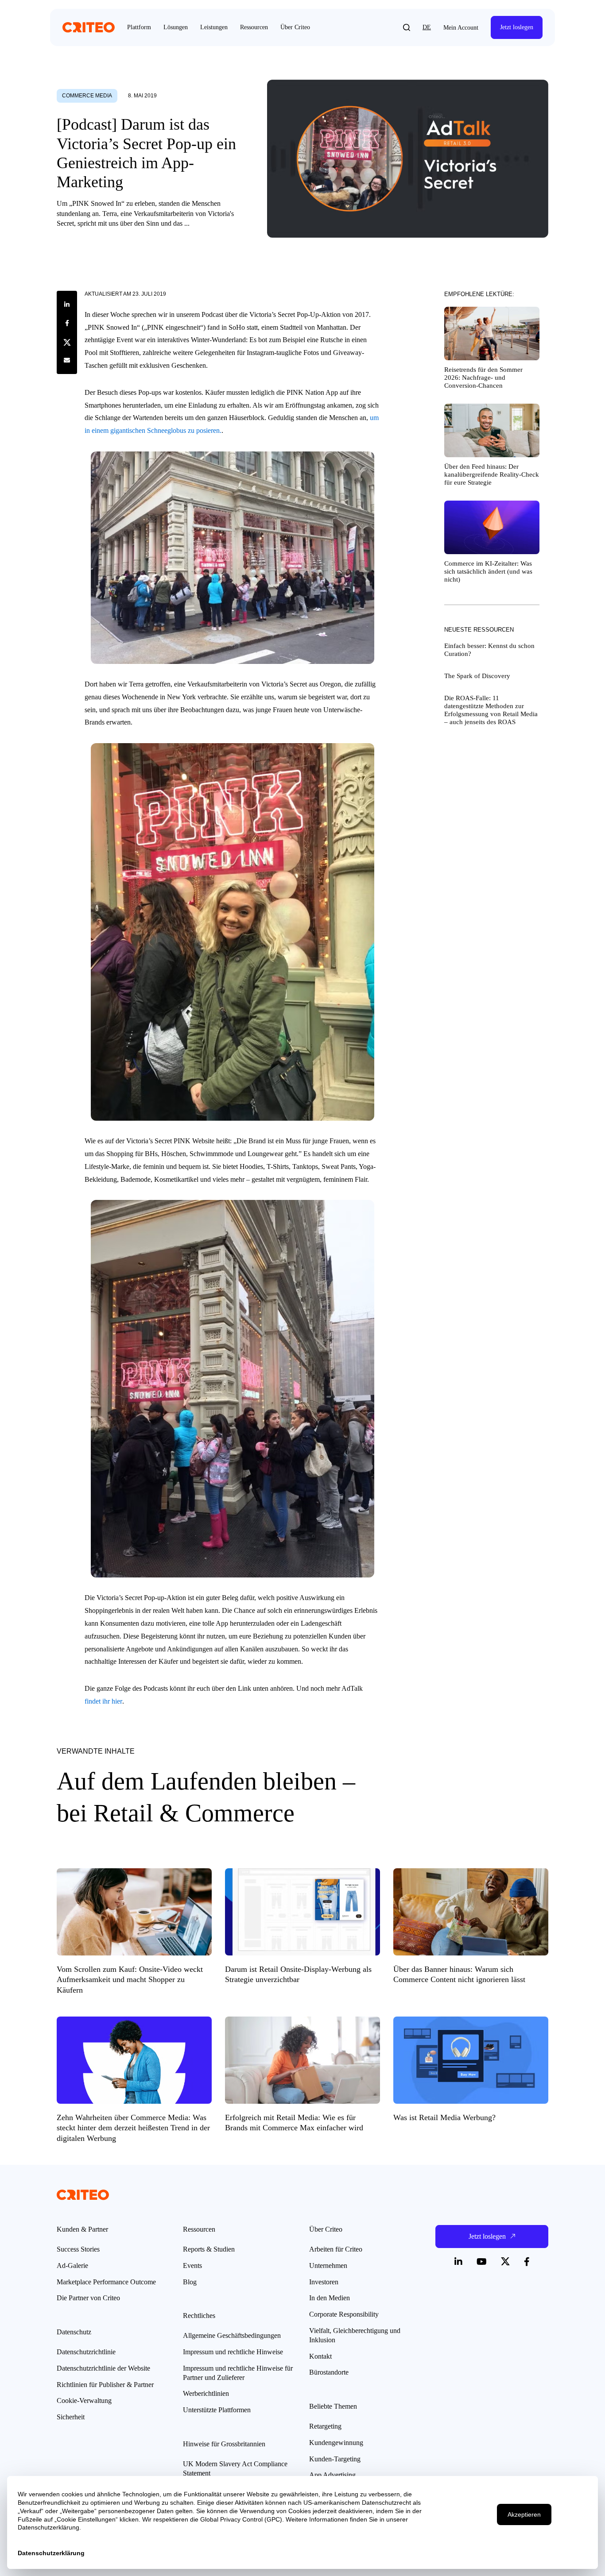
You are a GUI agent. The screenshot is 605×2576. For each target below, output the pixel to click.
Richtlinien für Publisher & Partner (105, 2385)
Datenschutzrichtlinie (86, 2352)
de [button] (427, 27)
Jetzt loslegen (517, 27)
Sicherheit (71, 2417)
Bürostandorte (329, 2372)
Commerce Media (87, 96)
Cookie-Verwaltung (84, 2401)
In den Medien (330, 2298)
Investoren (324, 2282)
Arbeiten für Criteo (336, 2249)
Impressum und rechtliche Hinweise (233, 2352)
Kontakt (320, 2356)
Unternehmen (328, 2266)
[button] (407, 27)
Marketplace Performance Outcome (106, 2282)
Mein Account (461, 28)
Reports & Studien (209, 2249)
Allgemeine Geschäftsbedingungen (232, 2335)
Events (192, 2266)
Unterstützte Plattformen (217, 2410)
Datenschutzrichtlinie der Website (103, 2368)
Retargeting (325, 2426)
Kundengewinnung (336, 2443)
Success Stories (78, 2249)
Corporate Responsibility (344, 2314)
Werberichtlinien (206, 2393)
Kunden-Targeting (335, 2459)
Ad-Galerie (72, 2266)
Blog (190, 2282)
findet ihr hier (103, 1701)
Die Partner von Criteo (88, 2298)
